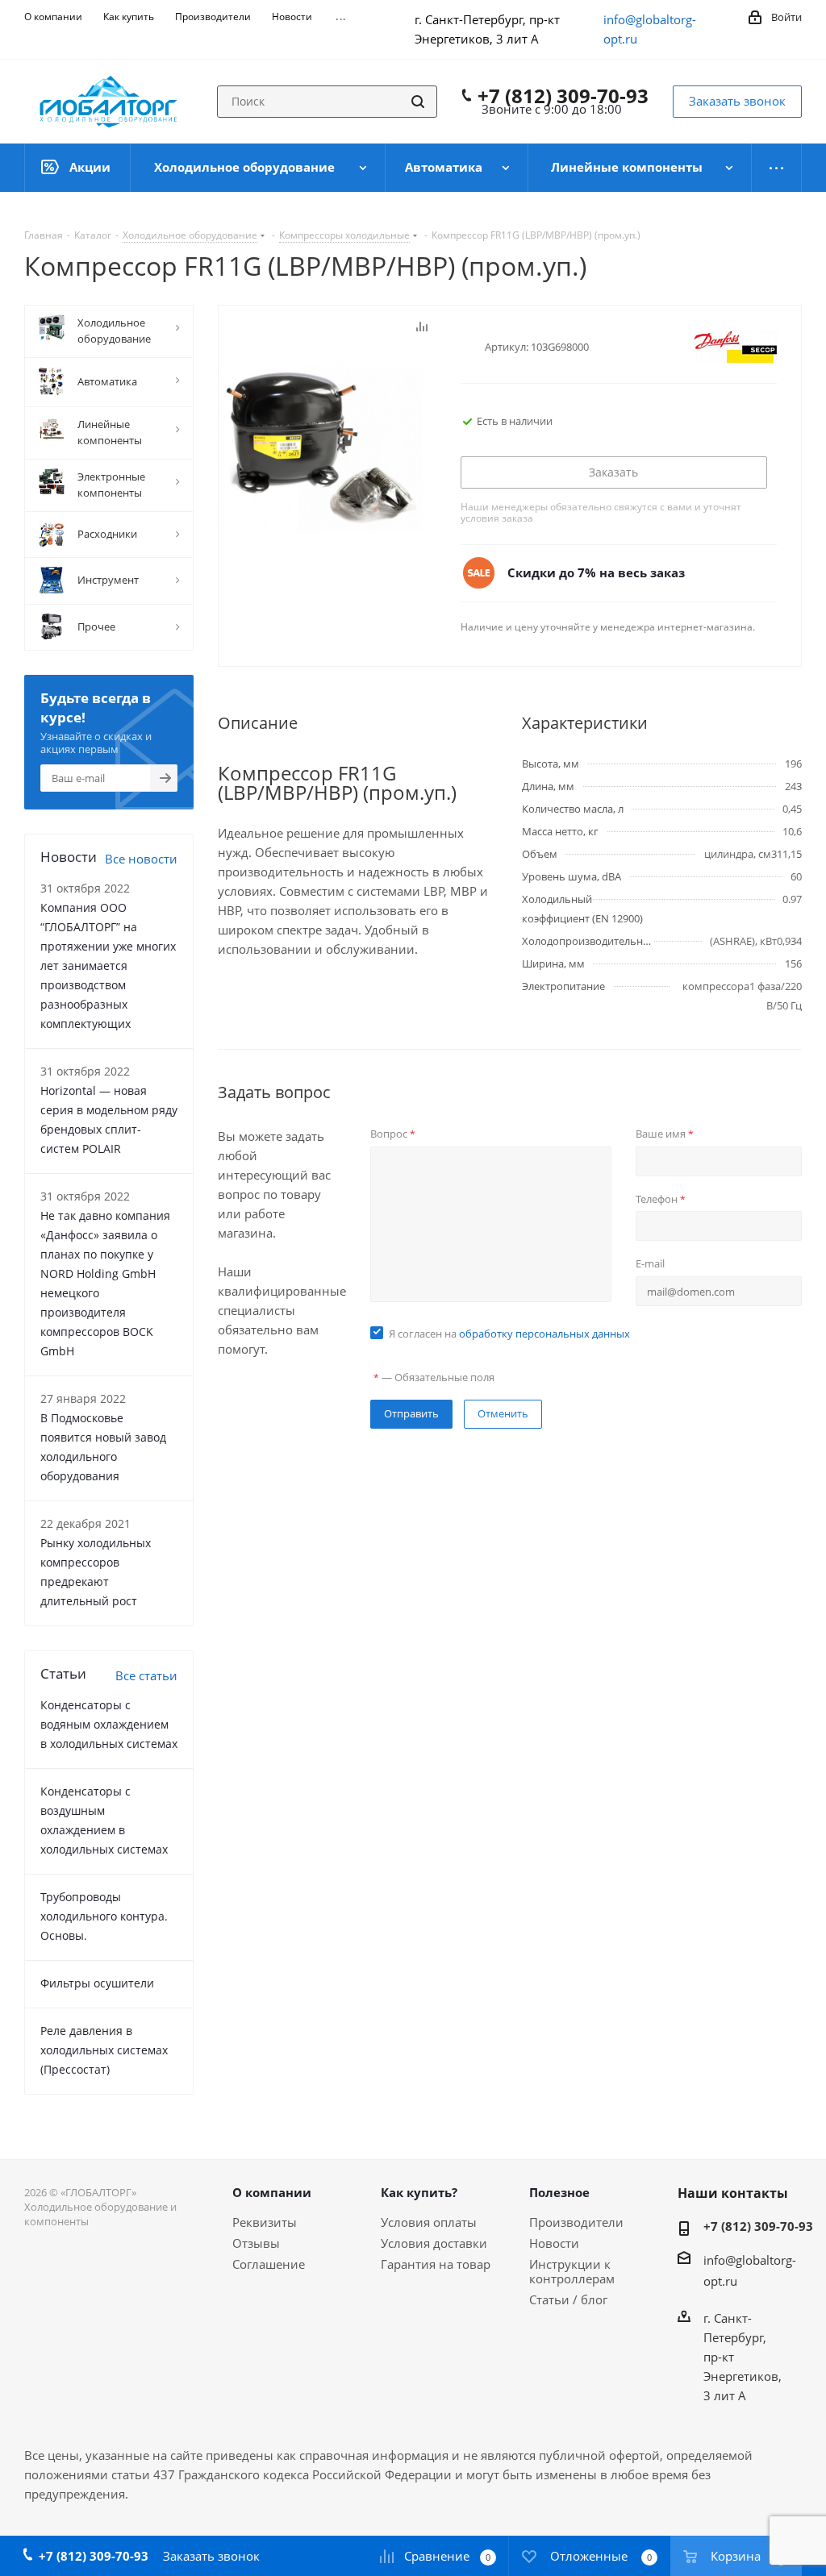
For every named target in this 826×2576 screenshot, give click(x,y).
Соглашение (269, 2264)
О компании (272, 2192)
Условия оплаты (429, 2222)
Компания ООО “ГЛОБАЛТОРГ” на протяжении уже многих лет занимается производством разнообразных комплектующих (108, 965)
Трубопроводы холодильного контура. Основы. (104, 1916)
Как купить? (419, 2192)
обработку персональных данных (544, 1334)
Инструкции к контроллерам (572, 2271)
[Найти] (418, 102)
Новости (554, 2243)
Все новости (141, 859)
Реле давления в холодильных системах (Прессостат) (104, 2050)
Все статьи (146, 1675)
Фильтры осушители (97, 1983)
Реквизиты (265, 2222)
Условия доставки (434, 2243)
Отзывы (256, 2243)
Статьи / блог (568, 2299)
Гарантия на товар (436, 2264)
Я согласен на (509, 1334)
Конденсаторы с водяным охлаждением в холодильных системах (109, 1724)
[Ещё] (777, 168)
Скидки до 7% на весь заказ (596, 572)
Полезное (559, 2192)
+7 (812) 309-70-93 (563, 96)
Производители (576, 2222)
